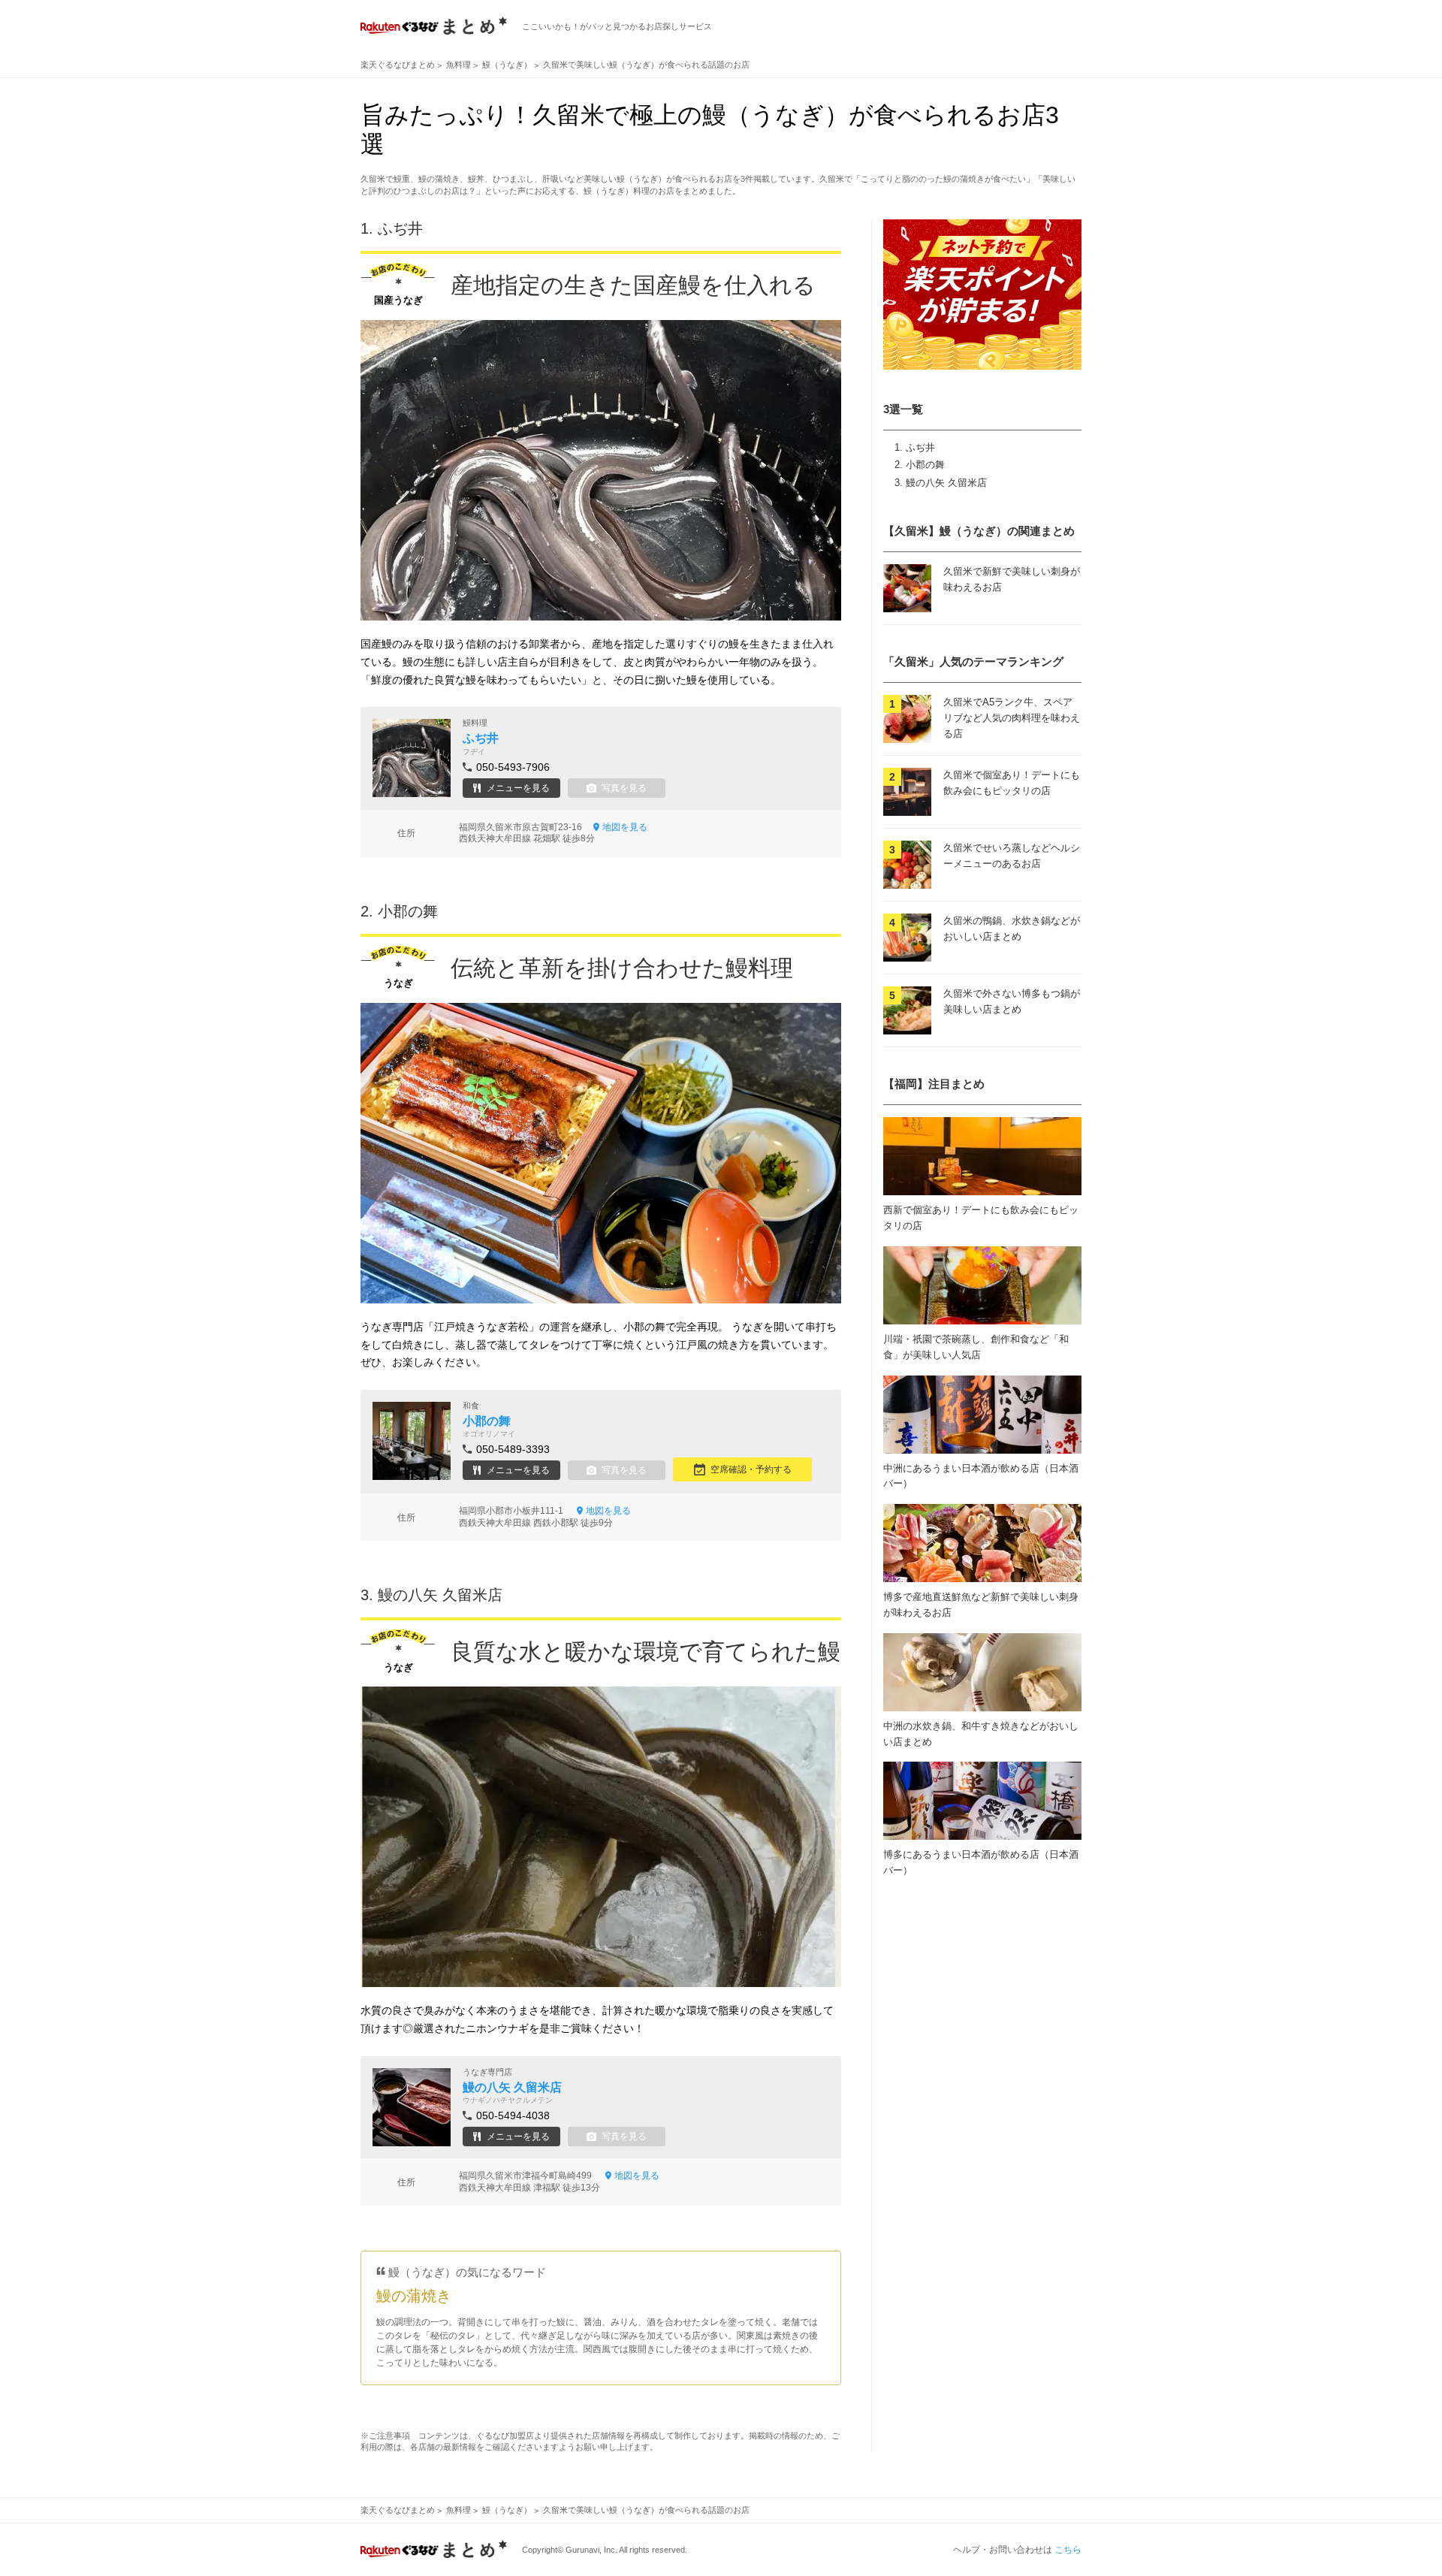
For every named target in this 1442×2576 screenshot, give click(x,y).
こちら (1068, 2550)
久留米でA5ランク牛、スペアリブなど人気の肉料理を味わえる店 (1012, 718)
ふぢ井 (920, 447)
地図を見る (625, 827)
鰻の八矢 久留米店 (946, 483)
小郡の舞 (925, 465)
